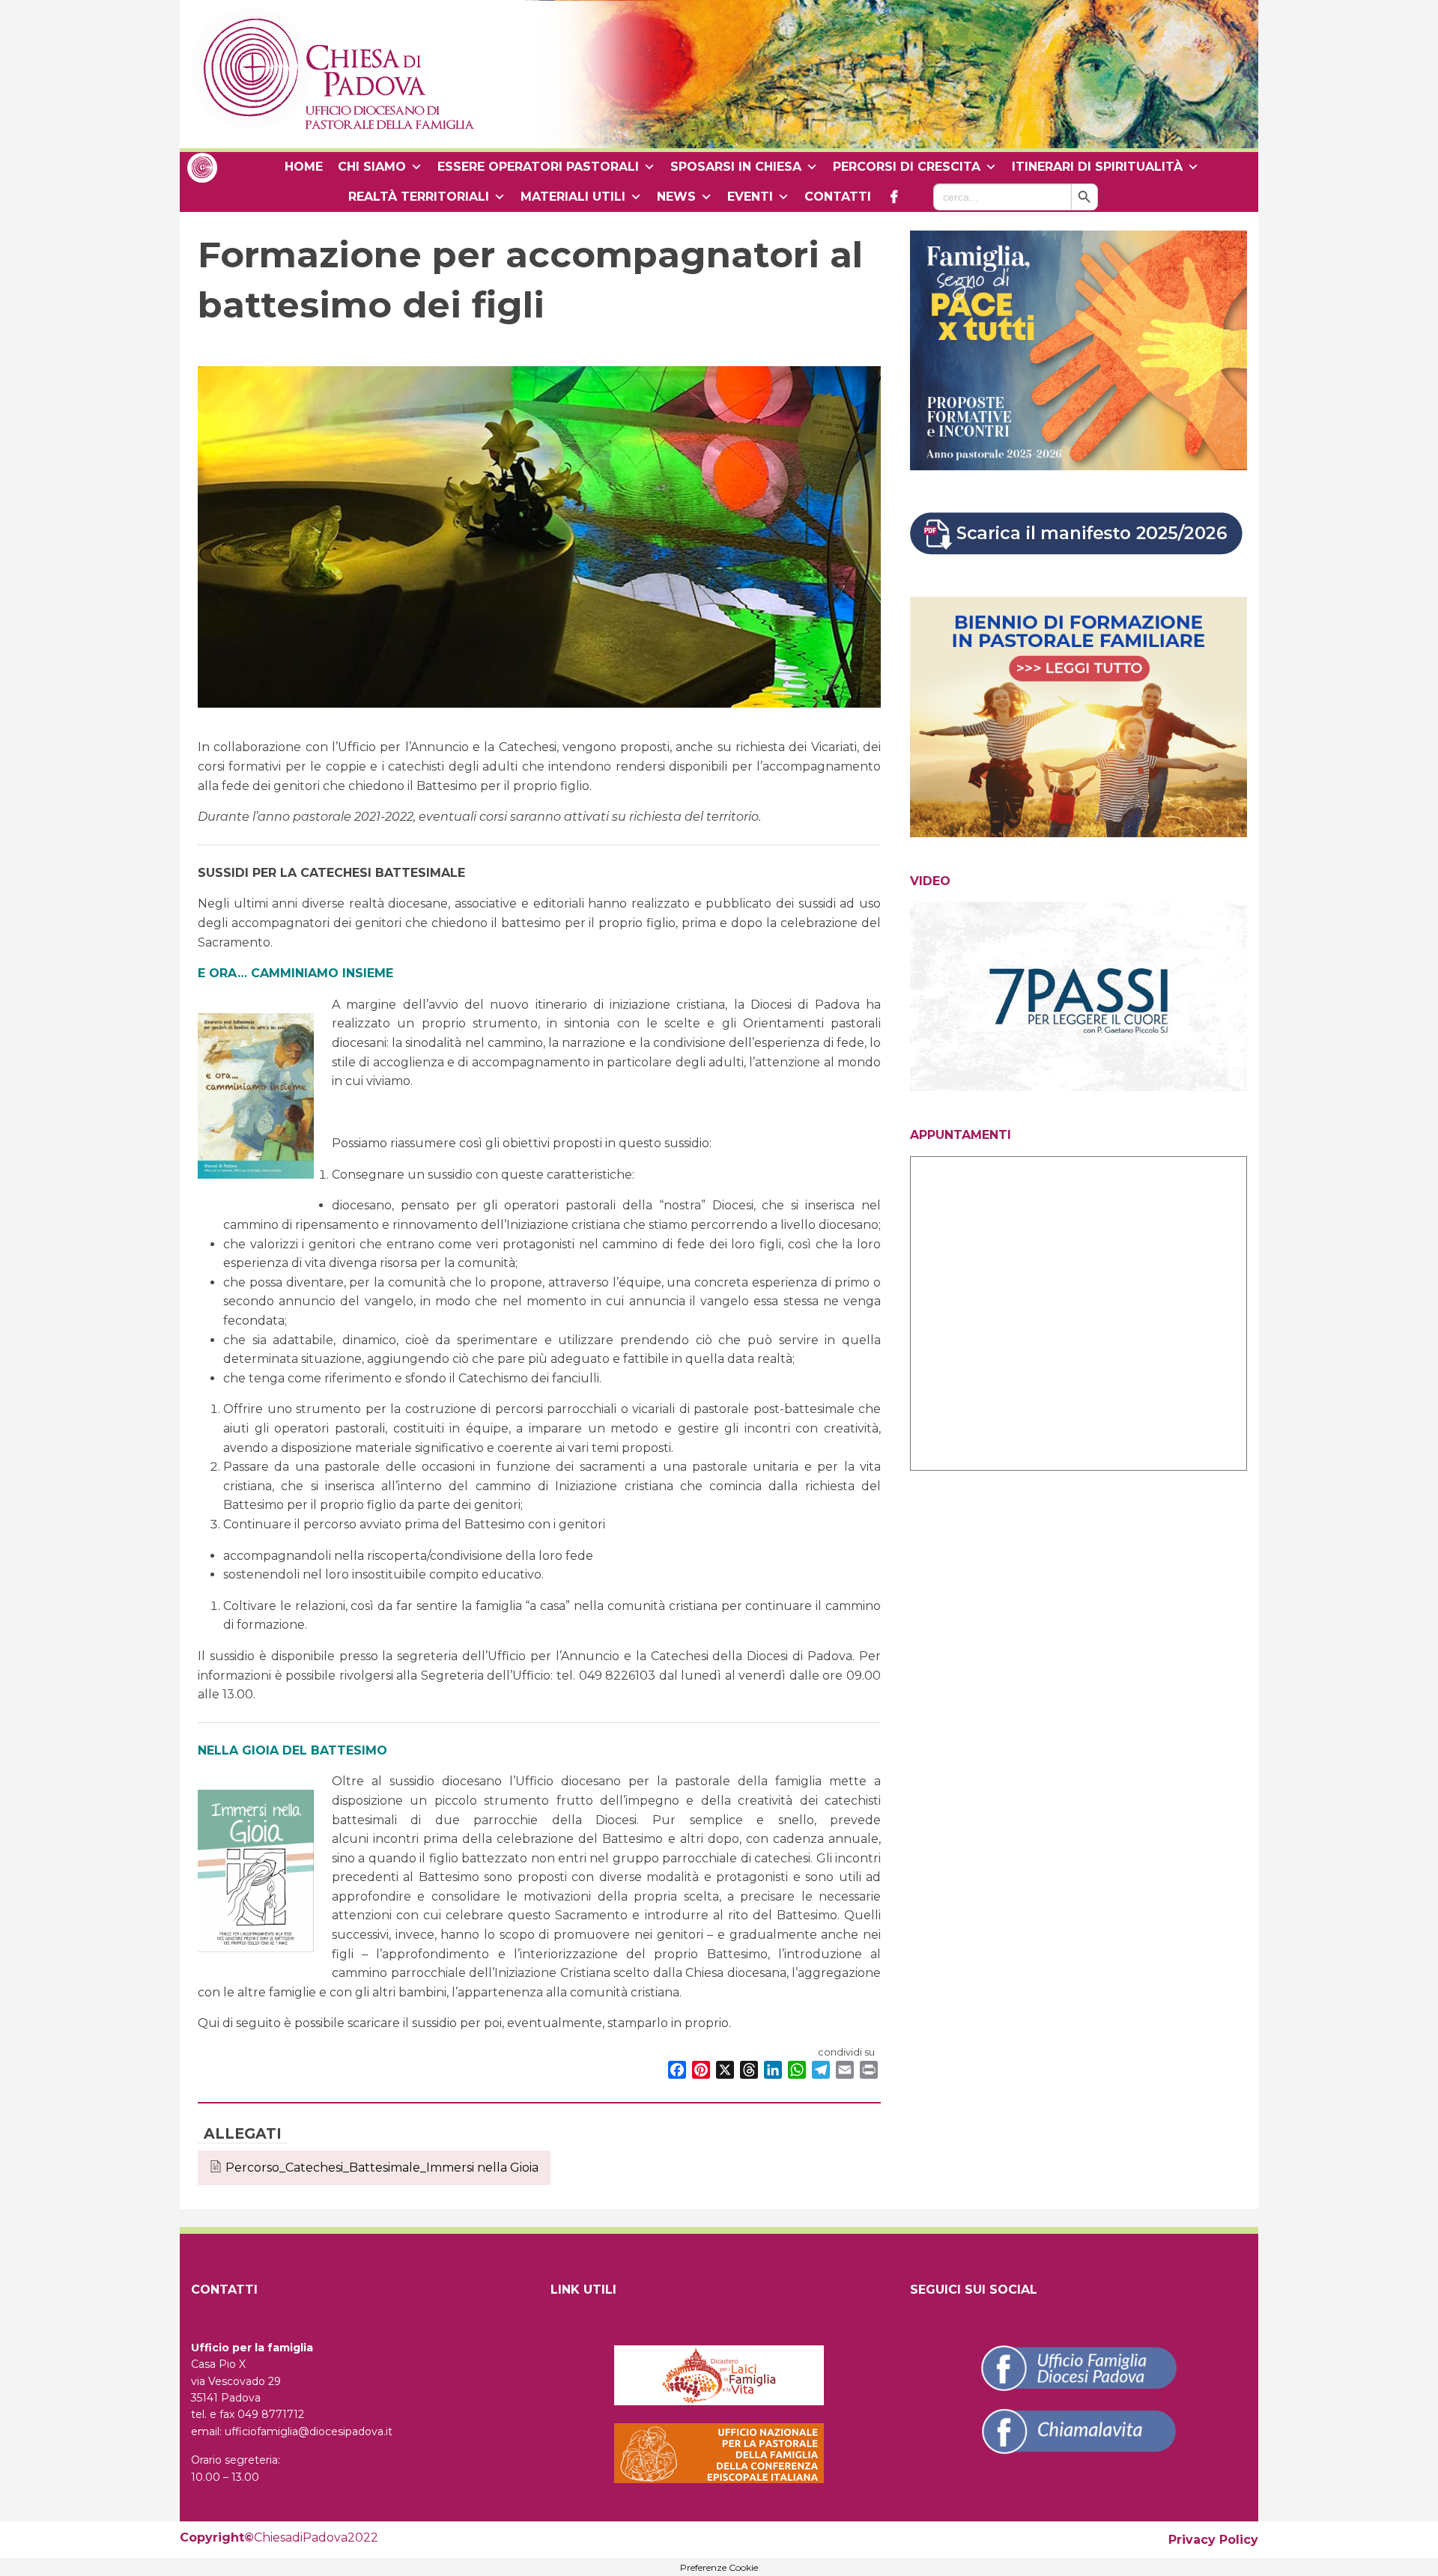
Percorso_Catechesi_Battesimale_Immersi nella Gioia (382, 2168)
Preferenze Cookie (719, 2568)
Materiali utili (573, 197)
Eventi (750, 197)
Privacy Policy (1213, 2540)
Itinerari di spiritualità (1097, 167)
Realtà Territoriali (419, 197)
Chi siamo (372, 167)
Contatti (838, 197)
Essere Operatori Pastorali (538, 167)
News (676, 197)
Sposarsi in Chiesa (736, 167)
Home (304, 167)
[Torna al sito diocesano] (202, 167)
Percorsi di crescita (907, 167)
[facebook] (894, 197)
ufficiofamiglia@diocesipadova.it (309, 2431)
